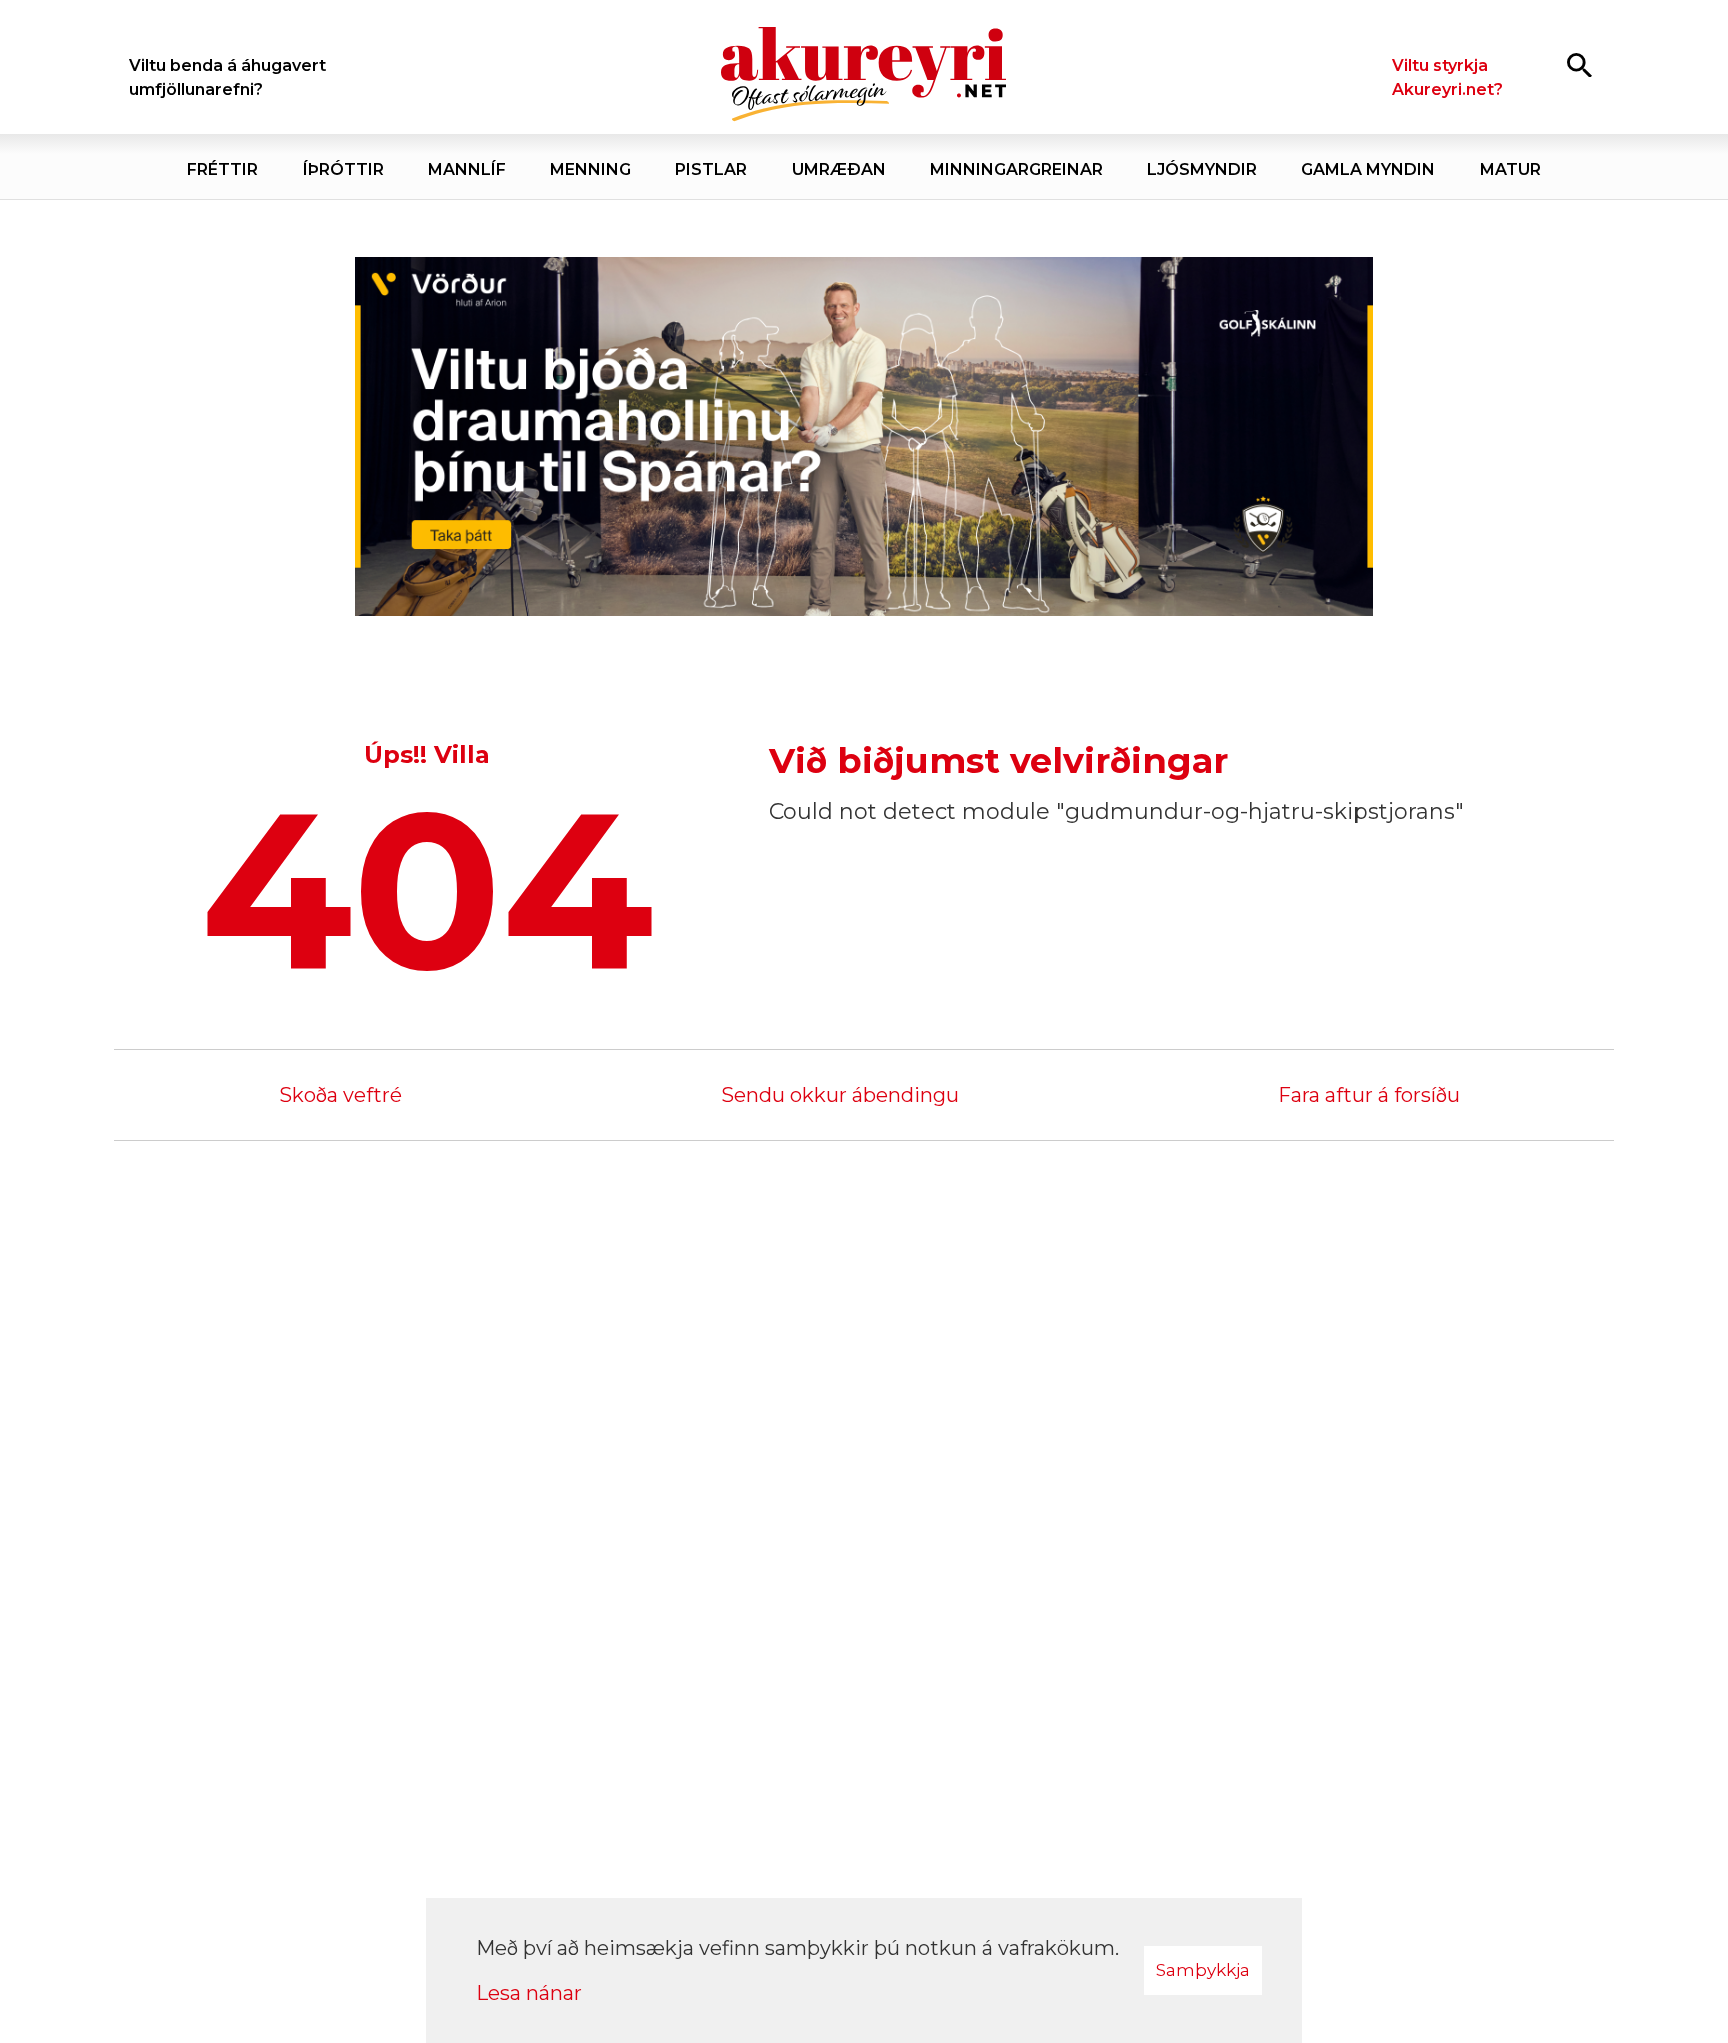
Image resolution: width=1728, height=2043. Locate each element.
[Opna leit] (1579, 64)
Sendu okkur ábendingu (840, 1095)
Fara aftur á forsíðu (1369, 1095)
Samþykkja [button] (1203, 1970)
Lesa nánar (529, 1993)
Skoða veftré (340, 1095)
